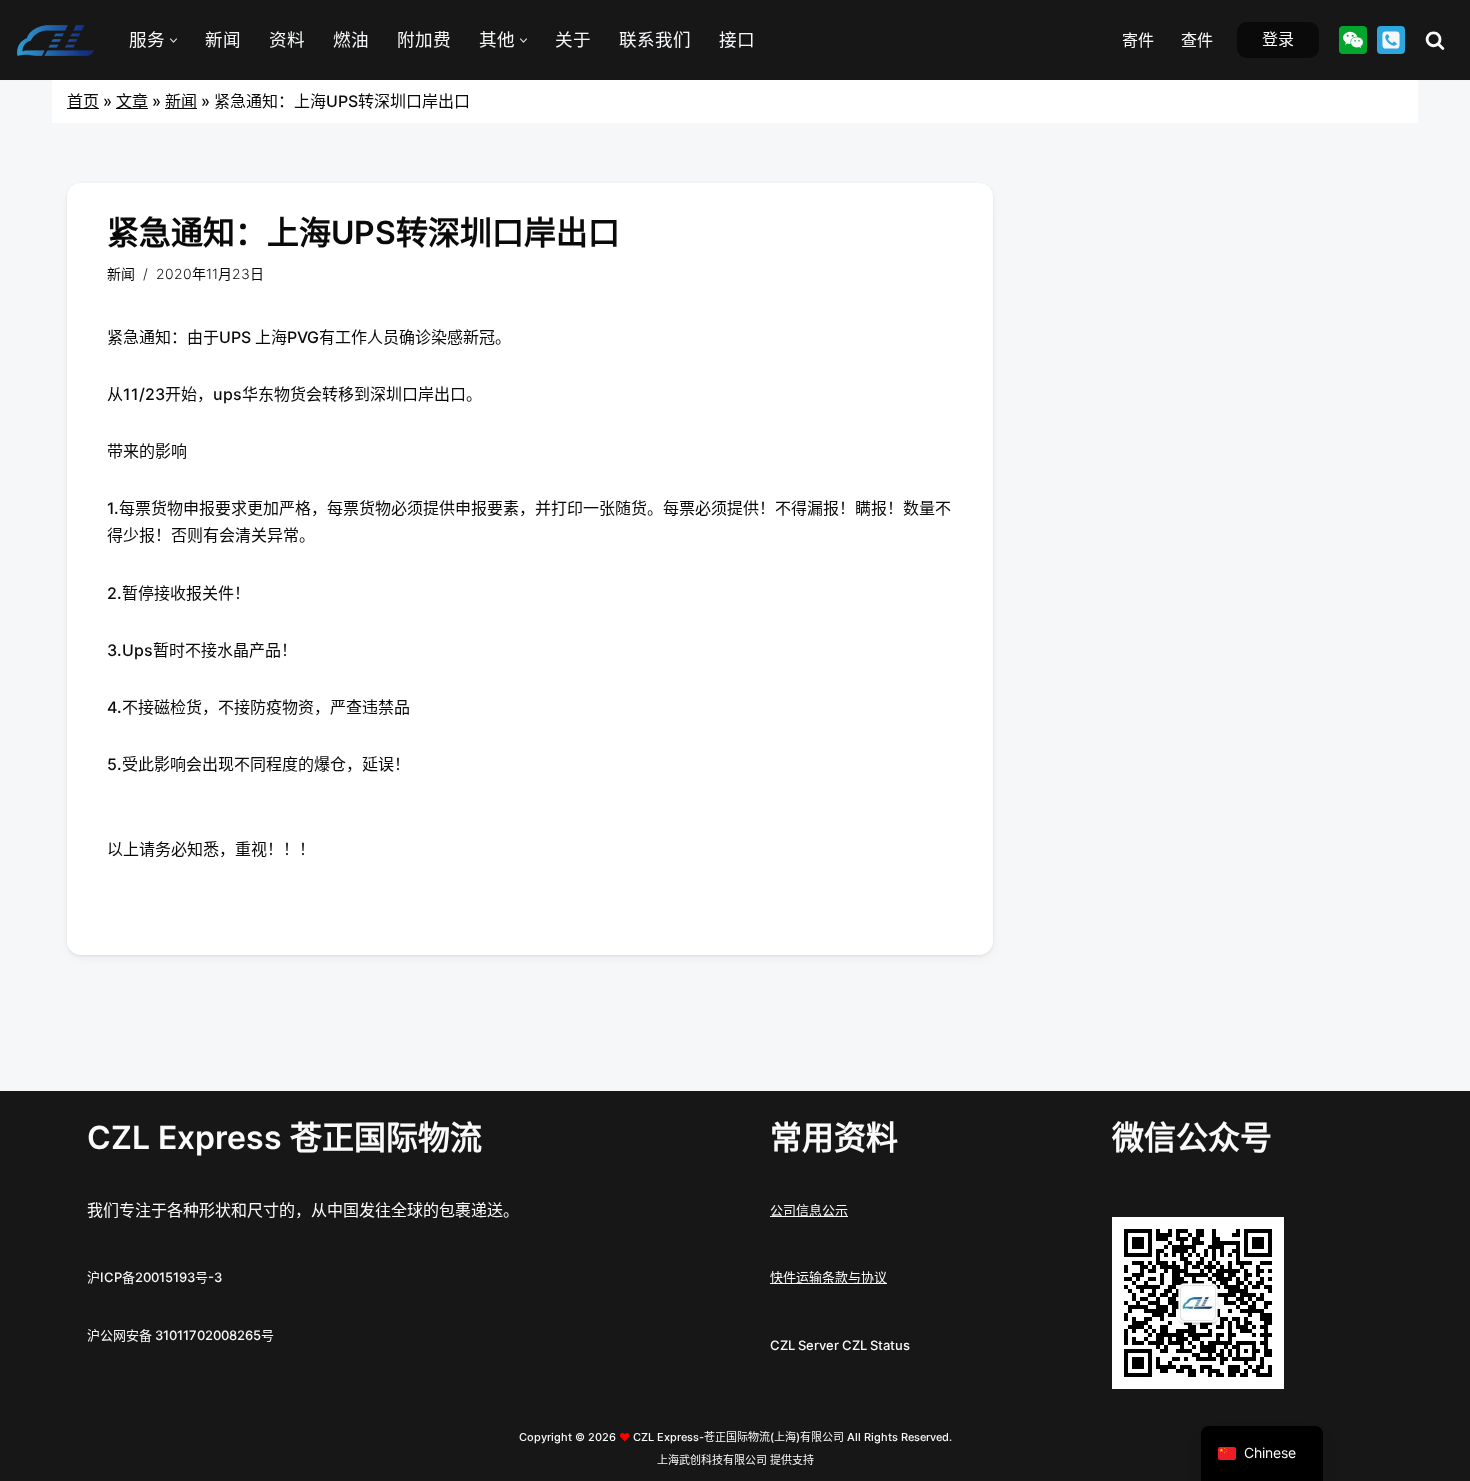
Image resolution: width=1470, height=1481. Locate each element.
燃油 (351, 39)
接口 (737, 39)
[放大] (1258, 1243)
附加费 (424, 39)
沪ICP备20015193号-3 (154, 1277)
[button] (173, 40)
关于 (573, 39)
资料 (287, 39)
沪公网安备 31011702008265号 (180, 1335)
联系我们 (655, 39)
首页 (83, 101)
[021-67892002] (1391, 40)
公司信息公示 (809, 1210)
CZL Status (876, 1345)
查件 (1197, 40)
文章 (132, 101)
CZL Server (804, 1345)
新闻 (223, 39)
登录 (1278, 39)
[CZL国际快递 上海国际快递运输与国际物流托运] (55, 40)
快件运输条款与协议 (828, 1277)
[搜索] (1435, 40)
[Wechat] (1353, 40)
